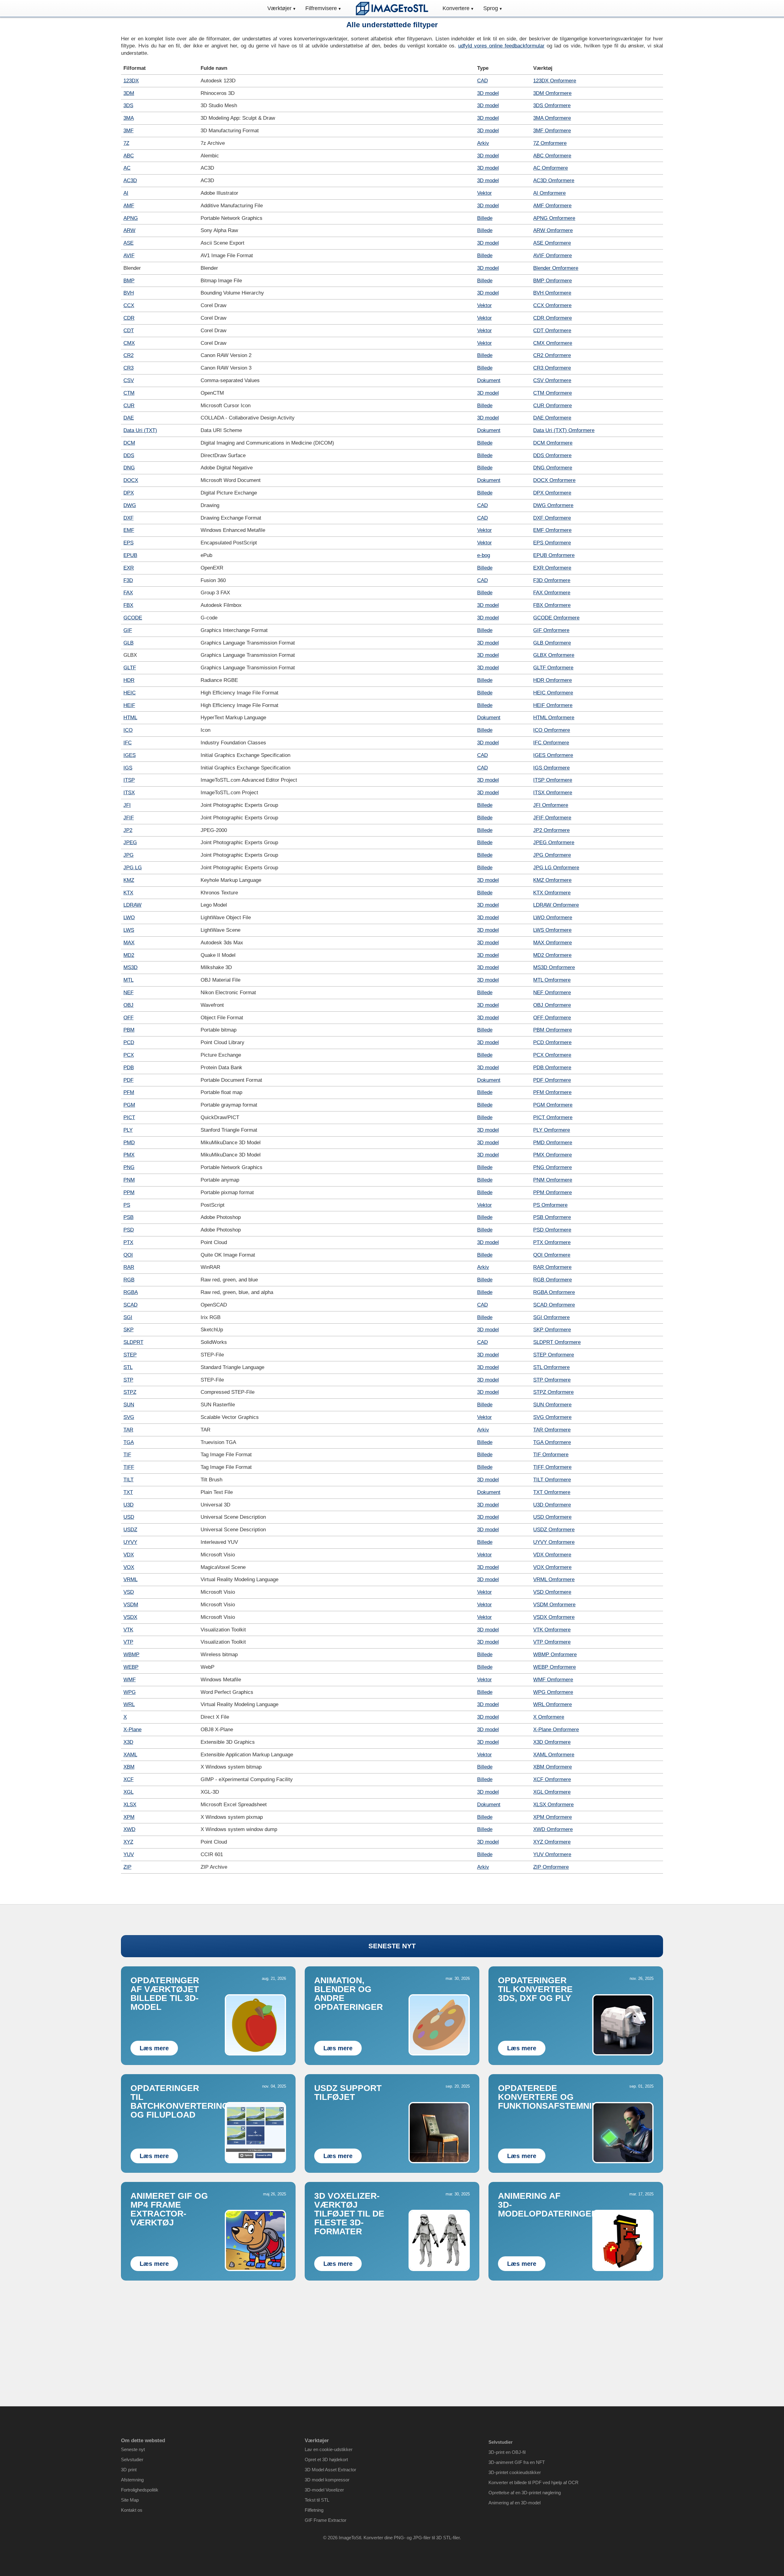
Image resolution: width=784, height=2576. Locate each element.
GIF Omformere (551, 630)
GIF (128, 630)
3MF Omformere (552, 131)
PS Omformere (550, 1205)
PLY (128, 1130)
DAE (129, 418)
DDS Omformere (552, 455)
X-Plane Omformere (556, 1730)
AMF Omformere (552, 206)
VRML (130, 1579)
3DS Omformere (552, 105)
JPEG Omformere (554, 842)
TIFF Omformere (552, 1467)
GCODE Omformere (556, 618)
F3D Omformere (552, 580)
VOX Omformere (552, 1567)
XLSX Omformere (553, 1805)
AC (127, 168)
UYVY (130, 1542)
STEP (130, 1355)
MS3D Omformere (554, 967)
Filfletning (314, 2510)
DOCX (131, 480)
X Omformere (549, 1717)
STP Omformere (552, 1380)
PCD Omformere (552, 1042)
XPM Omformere (552, 1817)
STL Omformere (551, 1367)
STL (128, 1367)
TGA (129, 1442)
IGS (128, 768)
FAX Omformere (552, 593)
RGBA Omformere (554, 1292)
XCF (128, 1779)
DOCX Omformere (554, 480)
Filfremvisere (321, 8)
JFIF (129, 818)
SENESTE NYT (392, 1946)
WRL (129, 1704)
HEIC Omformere (553, 693)
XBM (129, 1767)
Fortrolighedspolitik (140, 2490)
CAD (482, 81)
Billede (485, 218)
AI (126, 193)
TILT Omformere (552, 1480)
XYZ (128, 1842)
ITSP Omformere (553, 780)
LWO (129, 918)
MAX (129, 943)
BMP (129, 281)
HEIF (129, 705)
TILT (128, 1480)
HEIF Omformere (553, 705)
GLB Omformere (552, 643)
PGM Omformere (553, 1105)
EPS (128, 543)
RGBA (131, 1292)
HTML (130, 718)
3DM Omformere (552, 93)
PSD (129, 1230)
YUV (129, 1854)
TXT (128, 1492)
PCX (129, 1055)
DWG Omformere (553, 505)
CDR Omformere (552, 318)
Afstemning (132, 2480)
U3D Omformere (552, 1505)
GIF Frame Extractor (326, 2520)
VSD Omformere (552, 1592)
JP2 (128, 830)
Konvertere (456, 8)
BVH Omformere (552, 293)
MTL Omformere (552, 980)
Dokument (489, 380)
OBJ (128, 1005)
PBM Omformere (552, 1030)
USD (129, 1517)
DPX (129, 493)
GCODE (133, 618)
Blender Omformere (556, 268)
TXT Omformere (552, 1492)
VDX (129, 1555)
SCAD (130, 1305)
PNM (129, 1180)
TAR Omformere (552, 1430)
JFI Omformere (551, 805)
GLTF (130, 668)
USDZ (130, 1530)
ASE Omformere (552, 243)
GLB (128, 643)
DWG (130, 505)
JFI (127, 805)
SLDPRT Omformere (557, 1342)
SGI (128, 1317)
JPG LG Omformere (556, 868)
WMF (130, 1680)
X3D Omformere (552, 1742)
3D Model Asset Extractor (330, 2470)
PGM (129, 1105)
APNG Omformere (554, 218)
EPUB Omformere (554, 555)
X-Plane (132, 1730)
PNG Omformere (552, 1167)
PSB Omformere (552, 1217)
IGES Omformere (553, 755)
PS (127, 1205)
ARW (129, 230)
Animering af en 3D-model (514, 2503)
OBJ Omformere (552, 1005)
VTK (128, 1630)
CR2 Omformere (552, 355)
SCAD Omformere (554, 1305)
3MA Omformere (552, 118)
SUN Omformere (552, 1405)
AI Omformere (549, 193)
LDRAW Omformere (556, 905)
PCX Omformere (552, 1055)
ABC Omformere (552, 156)
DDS (129, 455)
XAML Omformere (554, 1755)
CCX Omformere (552, 305)
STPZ (130, 1392)
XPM (129, 1817)
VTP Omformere (552, 1642)
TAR (128, 1430)
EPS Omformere (552, 543)
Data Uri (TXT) (140, 430)
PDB (129, 1068)
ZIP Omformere (551, 1867)
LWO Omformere (553, 918)
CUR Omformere (552, 406)
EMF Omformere (552, 530)
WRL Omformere (552, 1704)
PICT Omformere (553, 1117)
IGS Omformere (551, 768)
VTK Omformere (552, 1630)
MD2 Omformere (552, 955)
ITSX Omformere (553, 793)
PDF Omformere (552, 1080)
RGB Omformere (552, 1280)
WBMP (131, 1655)
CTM (129, 393)
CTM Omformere (552, 393)
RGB (129, 1280)
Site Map (130, 2500)
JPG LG (133, 868)
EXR (129, 568)
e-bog (484, 555)
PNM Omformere (553, 1180)
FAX (128, 593)
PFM (129, 1092)
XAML (130, 1755)
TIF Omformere (551, 1455)
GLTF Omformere (553, 668)
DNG (129, 468)
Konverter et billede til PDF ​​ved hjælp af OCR (533, 2482)
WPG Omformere (553, 1692)
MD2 (129, 955)
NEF (128, 993)
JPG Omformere (552, 855)
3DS (128, 105)
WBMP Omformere (555, 1655)
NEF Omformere (552, 993)
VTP (128, 1642)
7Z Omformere (550, 143)
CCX (129, 305)
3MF (128, 131)
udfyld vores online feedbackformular (501, 46)
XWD (129, 1829)
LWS (129, 930)
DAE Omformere (552, 418)
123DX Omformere (555, 81)
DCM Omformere (553, 443)
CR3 (128, 368)
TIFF (129, 1467)
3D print (129, 2470)
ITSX (129, 793)
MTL (128, 980)
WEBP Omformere (554, 1667)
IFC (128, 743)
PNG (129, 1167)
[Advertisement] (392, 2333)
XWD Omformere (553, 1829)
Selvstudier (132, 2459)
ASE (128, 243)
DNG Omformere (553, 468)
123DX (131, 81)
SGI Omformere (551, 1317)
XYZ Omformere (552, 1842)
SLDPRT (133, 1342)
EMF (129, 530)
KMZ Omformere (552, 880)
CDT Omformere (552, 331)
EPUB (130, 555)
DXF (128, 518)
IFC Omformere (551, 743)
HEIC (130, 693)
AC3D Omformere (554, 181)
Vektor (484, 193)
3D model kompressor (327, 2480)
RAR (129, 1267)
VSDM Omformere (554, 1605)
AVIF (129, 256)
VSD (129, 1592)
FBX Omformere (552, 605)
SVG (129, 1417)
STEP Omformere (554, 1355)
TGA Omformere (552, 1442)
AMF (129, 206)
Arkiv (483, 143)
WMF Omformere (553, 1680)
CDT (129, 331)
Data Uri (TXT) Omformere (564, 430)
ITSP (129, 780)
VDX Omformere (552, 1555)
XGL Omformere (552, 1792)
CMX (129, 343)
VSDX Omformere (554, 1617)
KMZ (129, 880)
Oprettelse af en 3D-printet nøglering (525, 2493)
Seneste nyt (133, 2449)
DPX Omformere (552, 493)
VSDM (131, 1605)
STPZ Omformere (553, 1392)
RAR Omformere (552, 1267)
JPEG (130, 842)
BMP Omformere (552, 281)
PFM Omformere (552, 1092)
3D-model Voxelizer (324, 2490)
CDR (129, 318)
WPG (130, 1692)
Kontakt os (132, 2510)
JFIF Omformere (552, 818)
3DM (129, 93)
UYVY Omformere (554, 1542)
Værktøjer (279, 8)
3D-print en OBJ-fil (507, 2452)
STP (128, 1380)
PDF (128, 1080)
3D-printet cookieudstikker (515, 2472)
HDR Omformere (552, 680)
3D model (488, 93)
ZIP (127, 1867)
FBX (128, 605)
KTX (128, 893)
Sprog (491, 8)
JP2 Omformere (551, 830)
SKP (128, 1330)
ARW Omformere (553, 230)
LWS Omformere (552, 930)
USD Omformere (552, 1517)
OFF (128, 1018)
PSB (128, 1217)
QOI (128, 1255)
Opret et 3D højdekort (326, 2459)
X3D (128, 1742)
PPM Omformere (552, 1192)
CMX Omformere (553, 343)
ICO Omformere (552, 730)
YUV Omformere (552, 1854)
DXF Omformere (552, 518)
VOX (129, 1567)
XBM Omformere (552, 1767)
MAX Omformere (552, 943)
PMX (129, 1155)
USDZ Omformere (554, 1530)
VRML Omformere (554, 1579)
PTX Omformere (552, 1242)
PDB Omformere (552, 1068)
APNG (131, 218)
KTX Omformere (552, 893)
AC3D (130, 181)
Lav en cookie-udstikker (329, 2449)
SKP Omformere (552, 1330)
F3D (128, 580)
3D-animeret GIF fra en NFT (517, 2462)
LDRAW (132, 905)
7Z (126, 143)
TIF (127, 1455)
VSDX (130, 1617)
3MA (129, 118)
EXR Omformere (552, 568)
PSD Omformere (552, 1230)
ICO (128, 730)
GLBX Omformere (554, 655)
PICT (129, 1117)
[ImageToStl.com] (392, 8)
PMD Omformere (553, 1143)
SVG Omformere (552, 1417)
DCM (129, 443)
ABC (129, 156)
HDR (129, 680)
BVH (129, 293)
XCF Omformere (552, 1779)
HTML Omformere (554, 718)
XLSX (130, 1805)
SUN (129, 1405)
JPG (128, 855)
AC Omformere (550, 168)
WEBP (131, 1667)
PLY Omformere (552, 1130)
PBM (129, 1030)
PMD (129, 1143)
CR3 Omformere (552, 368)
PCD (129, 1042)
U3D (128, 1505)
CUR (129, 406)
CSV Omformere (552, 380)
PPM (129, 1192)
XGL (128, 1792)
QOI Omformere (552, 1255)
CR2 (128, 355)
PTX (128, 1242)
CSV (129, 380)
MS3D (130, 967)
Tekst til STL (317, 2500)
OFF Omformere (552, 1018)
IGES (130, 755)
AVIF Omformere (552, 256)
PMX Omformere (552, 1155)
